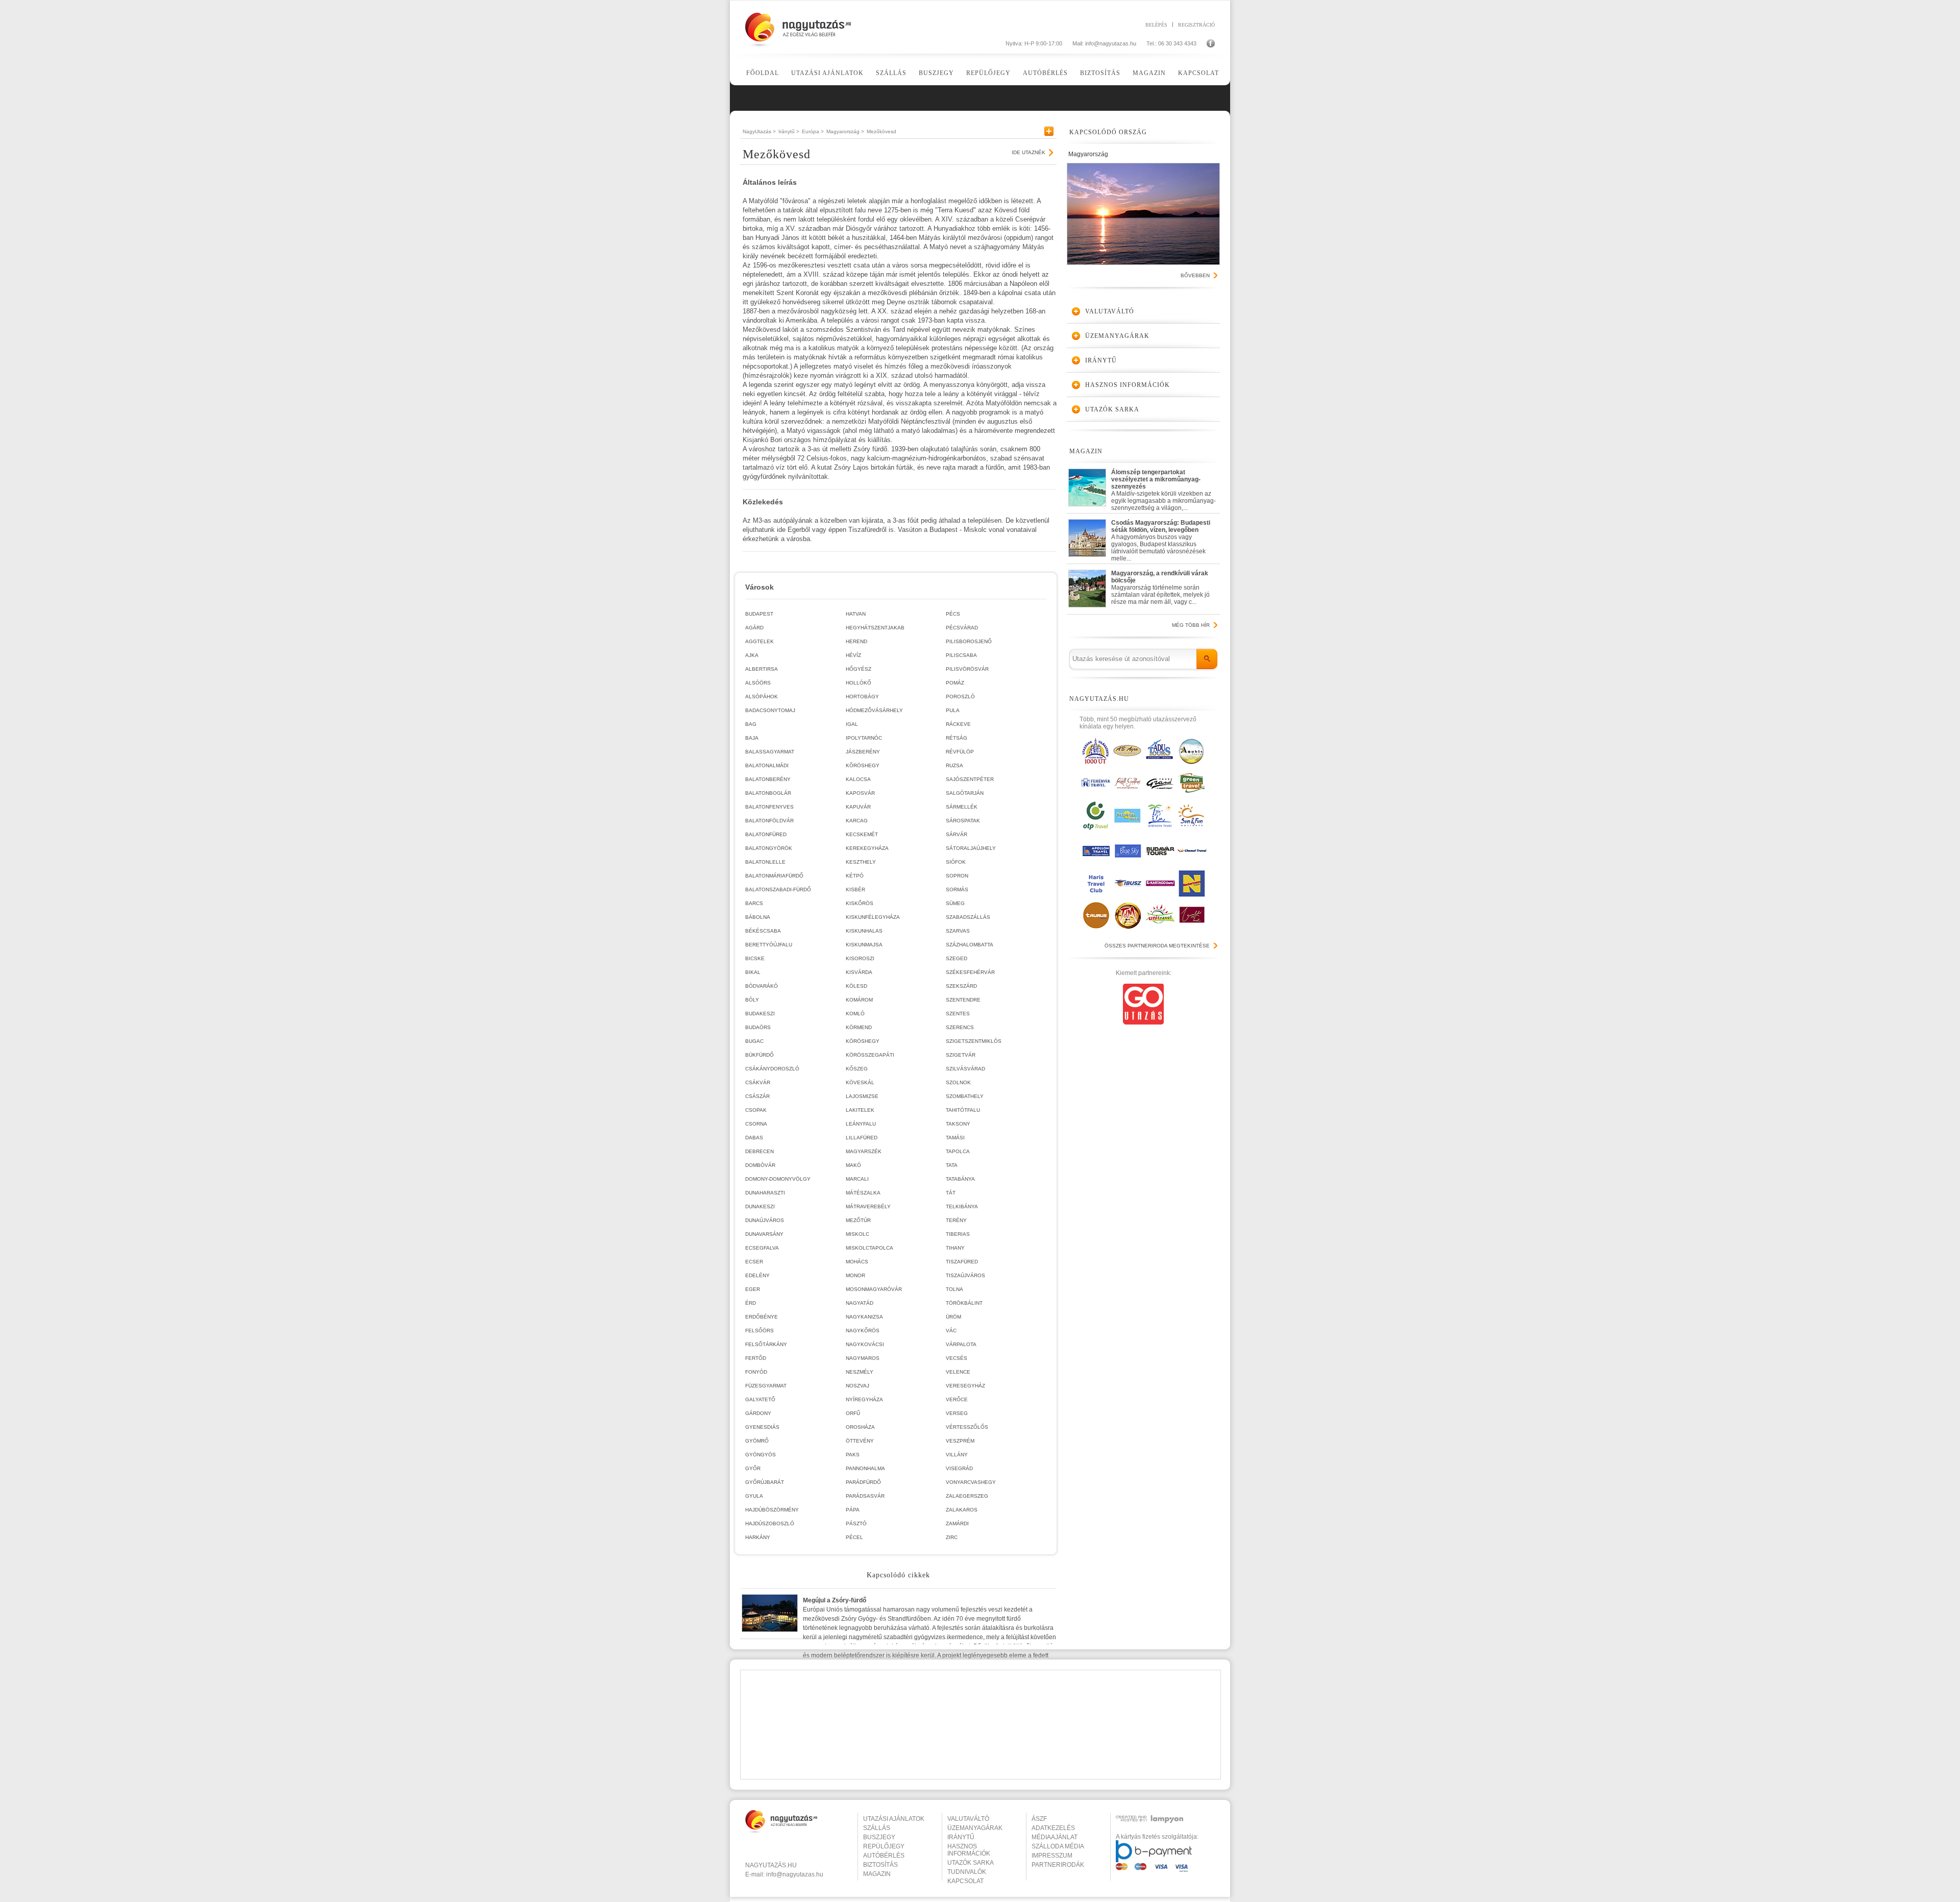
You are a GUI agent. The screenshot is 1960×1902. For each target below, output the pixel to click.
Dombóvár (760, 1165)
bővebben (1195, 275)
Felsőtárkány (766, 1344)
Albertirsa (762, 669)
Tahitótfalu (963, 1110)
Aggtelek (759, 641)
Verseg (957, 1413)
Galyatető (760, 1399)
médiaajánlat (1055, 1837)
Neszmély (860, 1372)
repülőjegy (884, 1846)
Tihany (955, 1248)
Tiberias (958, 1234)
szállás (877, 1828)
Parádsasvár (865, 1496)
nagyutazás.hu (771, 1865)
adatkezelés (1053, 1828)
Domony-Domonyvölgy (778, 1179)
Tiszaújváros (965, 1275)
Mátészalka (863, 1193)
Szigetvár (961, 1055)
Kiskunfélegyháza (873, 917)
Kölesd (856, 986)
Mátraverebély (868, 1206)
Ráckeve (958, 724)
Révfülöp (960, 752)
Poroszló (960, 697)
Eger (753, 1289)
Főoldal (763, 73)
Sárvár (957, 834)
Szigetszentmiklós (974, 1041)
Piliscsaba (961, 655)
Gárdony (758, 1413)
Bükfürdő (759, 1055)
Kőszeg (857, 1069)
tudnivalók (967, 1872)
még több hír (1191, 625)
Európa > (813, 131)
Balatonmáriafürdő (774, 876)
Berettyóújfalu (769, 945)
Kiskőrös (860, 903)
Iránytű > (789, 131)
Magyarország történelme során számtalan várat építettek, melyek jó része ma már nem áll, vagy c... (1160, 588)
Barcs (754, 903)
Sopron (957, 876)
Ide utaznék (1028, 152)
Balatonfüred (766, 834)
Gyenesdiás (762, 1427)
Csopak (756, 1110)
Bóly (752, 1000)
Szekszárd (961, 986)
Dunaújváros (765, 1220)
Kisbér (855, 889)
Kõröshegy (863, 765)
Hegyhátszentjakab (875, 628)
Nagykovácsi (865, 1344)
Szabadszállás (968, 917)
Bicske (755, 958)
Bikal (753, 972)
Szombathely (965, 1096)
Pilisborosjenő (969, 641)
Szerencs (960, 1027)
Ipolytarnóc (864, 738)
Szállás (891, 73)
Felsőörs (759, 1331)
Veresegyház (965, 1386)
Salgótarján (965, 793)
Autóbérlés (1045, 73)
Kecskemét (862, 834)
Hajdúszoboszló (770, 1523)
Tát (951, 1193)
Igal (852, 724)
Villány (957, 1455)
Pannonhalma (865, 1468)
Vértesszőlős (967, 1427)
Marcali (857, 1179)
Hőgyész (859, 669)
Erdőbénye (762, 1317)
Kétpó (855, 876)
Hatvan (856, 614)
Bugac (754, 1041)
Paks (853, 1455)
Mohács (857, 1262)
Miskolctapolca (869, 1248)
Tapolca (958, 1151)
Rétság (957, 738)
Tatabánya (960, 1179)
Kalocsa (858, 779)
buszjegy (879, 1837)
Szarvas (958, 931)
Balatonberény (768, 779)
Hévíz (853, 655)
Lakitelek (860, 1110)
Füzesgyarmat (766, 1386)
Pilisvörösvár (967, 669)
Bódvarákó (762, 986)
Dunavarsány (764, 1234)
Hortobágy (862, 697)
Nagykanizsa (864, 1317)
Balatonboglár (768, 793)
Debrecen (759, 1151)
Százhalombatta (970, 945)
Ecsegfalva (762, 1248)
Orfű (853, 1413)
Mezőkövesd (881, 131)
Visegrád (959, 1468)
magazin (877, 1874)
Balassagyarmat (770, 752)
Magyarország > (845, 131)
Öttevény (860, 1441)
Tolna (954, 1289)
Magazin (1149, 73)
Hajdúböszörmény (772, 1510)
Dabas (754, 1138)
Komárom (859, 1000)
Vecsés (957, 1358)
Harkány (758, 1537)
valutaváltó (968, 1819)
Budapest (759, 614)
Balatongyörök (769, 848)
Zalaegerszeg (967, 1496)
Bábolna (758, 917)
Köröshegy (863, 1041)
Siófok (956, 862)
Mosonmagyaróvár (874, 1289)
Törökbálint (964, 1303)
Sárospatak (963, 821)
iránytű (961, 1837)
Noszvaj (857, 1386)
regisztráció (1196, 25)
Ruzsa (954, 765)
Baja (752, 738)
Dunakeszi (760, 1206)
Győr (753, 1468)
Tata (952, 1165)
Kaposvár (860, 793)
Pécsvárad (962, 628)
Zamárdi (957, 1523)
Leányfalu (861, 1124)
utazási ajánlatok (894, 1819)
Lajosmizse (862, 1096)
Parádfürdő (863, 1482)
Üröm (953, 1317)
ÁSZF (1039, 1819)
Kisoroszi (860, 958)
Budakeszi (760, 1014)
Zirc (952, 1537)
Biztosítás (1100, 73)
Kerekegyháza (867, 848)
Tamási (955, 1138)
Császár (757, 1096)
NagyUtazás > (759, 131)
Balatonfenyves (769, 807)
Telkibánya (962, 1206)
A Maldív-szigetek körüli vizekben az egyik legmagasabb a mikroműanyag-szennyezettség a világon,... (1163, 488)
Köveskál (860, 1082)
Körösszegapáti (870, 1055)
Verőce (957, 1399)
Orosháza (860, 1427)
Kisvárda (859, 972)
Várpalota (961, 1344)
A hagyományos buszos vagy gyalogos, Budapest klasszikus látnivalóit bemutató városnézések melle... (1161, 538)
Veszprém (960, 1441)
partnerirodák (1058, 1865)
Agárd (754, 628)
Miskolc (857, 1234)
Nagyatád (860, 1303)
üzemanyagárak (975, 1828)
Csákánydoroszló (772, 1069)
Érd (751, 1303)
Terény (956, 1220)
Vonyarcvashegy (971, 1482)
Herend (856, 641)
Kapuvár (858, 807)
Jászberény (863, 752)
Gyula (754, 1496)
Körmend (859, 1027)
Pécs (953, 614)
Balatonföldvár (769, 821)
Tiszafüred (962, 1262)
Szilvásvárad (965, 1069)
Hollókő (859, 683)
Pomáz (955, 683)
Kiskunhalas (864, 931)
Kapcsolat (1198, 73)
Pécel (854, 1537)
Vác (951, 1331)
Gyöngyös (761, 1455)
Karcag (857, 821)
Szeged (957, 958)
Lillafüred (862, 1138)
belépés (1156, 25)
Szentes (958, 1014)
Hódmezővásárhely (874, 710)
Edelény (757, 1275)
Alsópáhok (762, 697)
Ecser (754, 1262)
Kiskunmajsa (864, 945)
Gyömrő (757, 1441)
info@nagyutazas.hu (1111, 43)
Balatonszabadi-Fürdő (778, 889)
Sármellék (962, 807)
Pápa (853, 1510)
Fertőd (756, 1358)
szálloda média (1058, 1846)
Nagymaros (863, 1358)
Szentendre (963, 1000)
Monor (855, 1275)
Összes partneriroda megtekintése (1157, 946)
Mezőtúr (858, 1220)
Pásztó (856, 1523)
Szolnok (958, 1082)
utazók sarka (971, 1863)
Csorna (756, 1124)
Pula (953, 710)
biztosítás (880, 1865)
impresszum (1052, 1856)
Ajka (752, 655)
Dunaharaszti (765, 1193)
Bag (751, 724)
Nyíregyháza (864, 1399)
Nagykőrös (863, 1331)
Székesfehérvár (970, 972)
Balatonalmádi (767, 765)
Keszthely (861, 862)
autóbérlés (884, 1856)
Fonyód (756, 1372)
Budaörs (758, 1027)
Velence (958, 1372)
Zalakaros (962, 1510)
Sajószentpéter (970, 779)
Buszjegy (936, 73)
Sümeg (955, 903)
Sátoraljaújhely (971, 848)
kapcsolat (965, 1881)
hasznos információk (969, 1850)
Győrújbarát (765, 1482)
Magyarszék (864, 1151)
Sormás (957, 889)
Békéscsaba (763, 931)
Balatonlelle (765, 862)
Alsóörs (758, 683)
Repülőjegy (988, 73)
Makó (853, 1165)
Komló (855, 1014)
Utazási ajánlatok (827, 73)
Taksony (958, 1124)
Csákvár (758, 1082)
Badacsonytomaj (770, 710)
